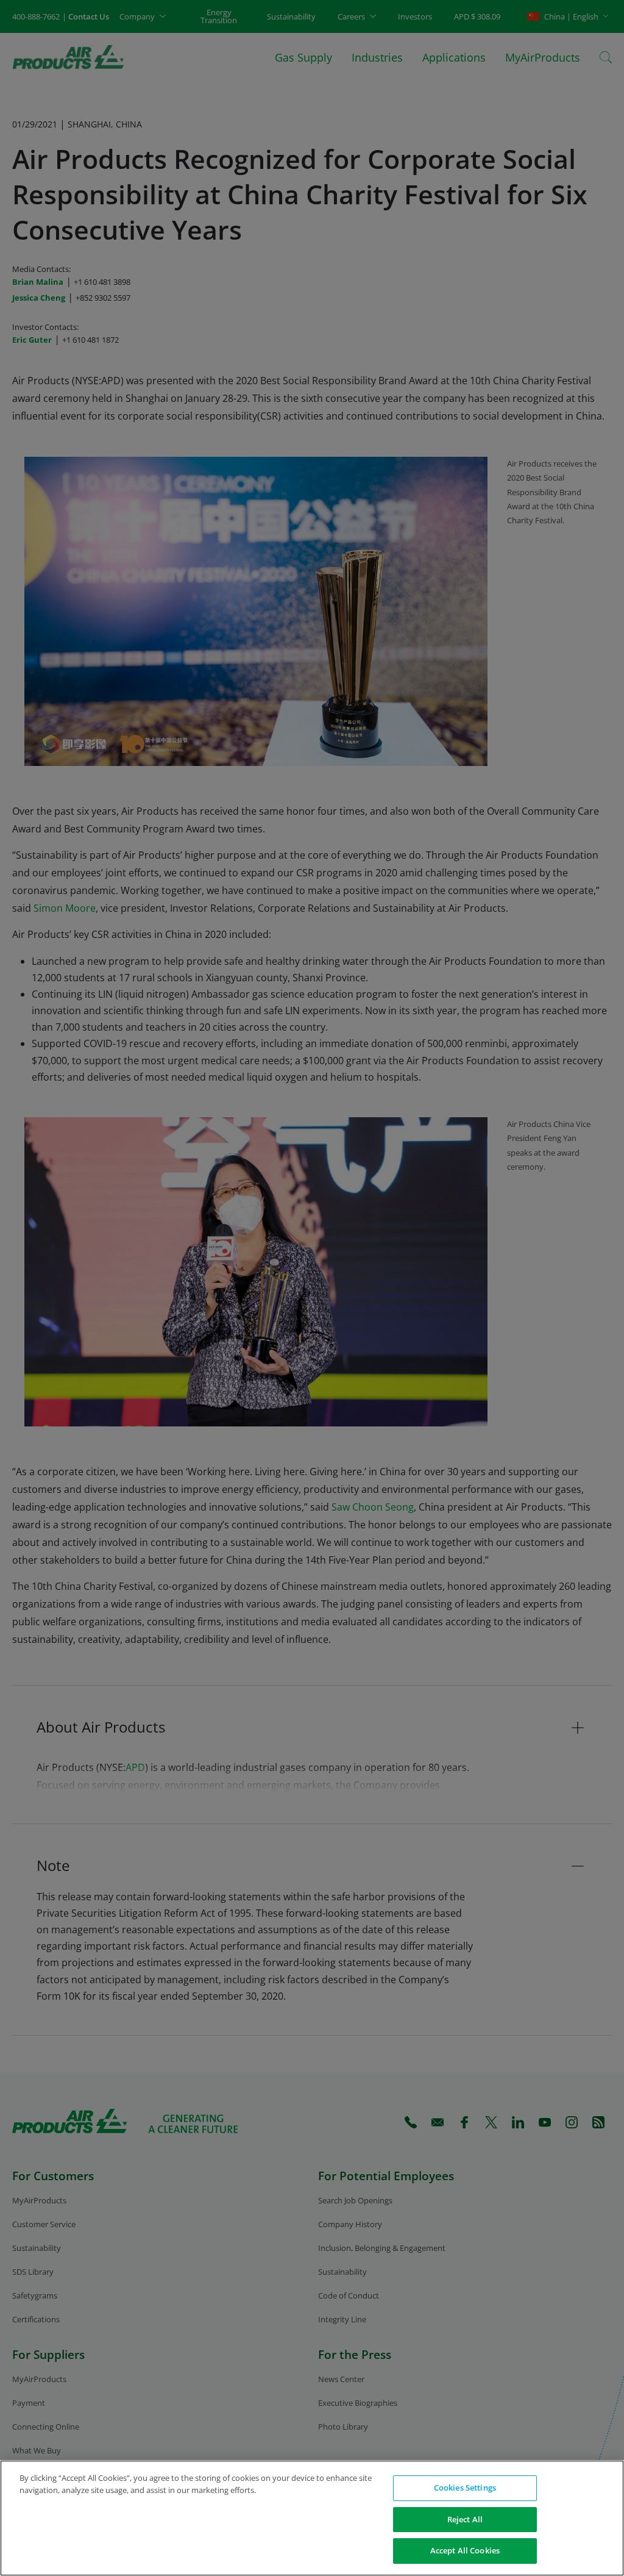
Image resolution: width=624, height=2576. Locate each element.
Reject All (465, 2519)
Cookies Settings (465, 2488)
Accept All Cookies (465, 2550)
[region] (312, 2518)
